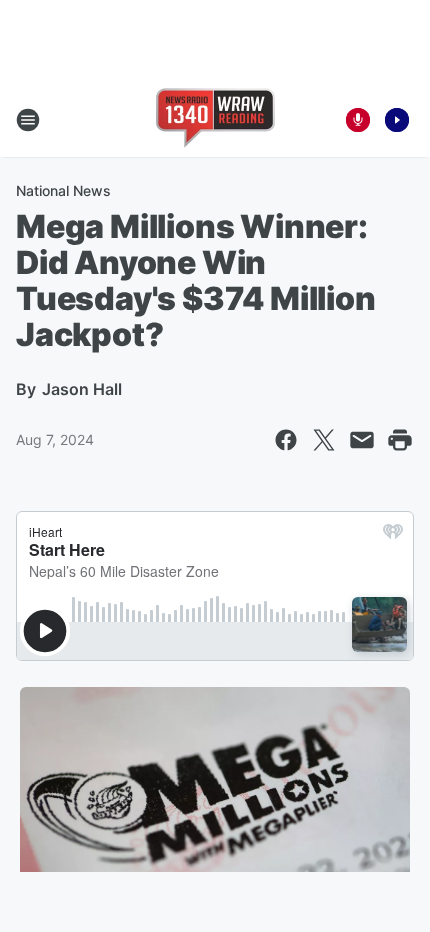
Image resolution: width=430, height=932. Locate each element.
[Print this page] (400, 440)
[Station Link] (215, 120)
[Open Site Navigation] (28, 120)
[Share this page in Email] (362, 440)
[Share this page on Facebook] (286, 440)
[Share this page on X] (324, 440)
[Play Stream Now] (397, 120)
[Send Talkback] (358, 120)
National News (63, 190)
